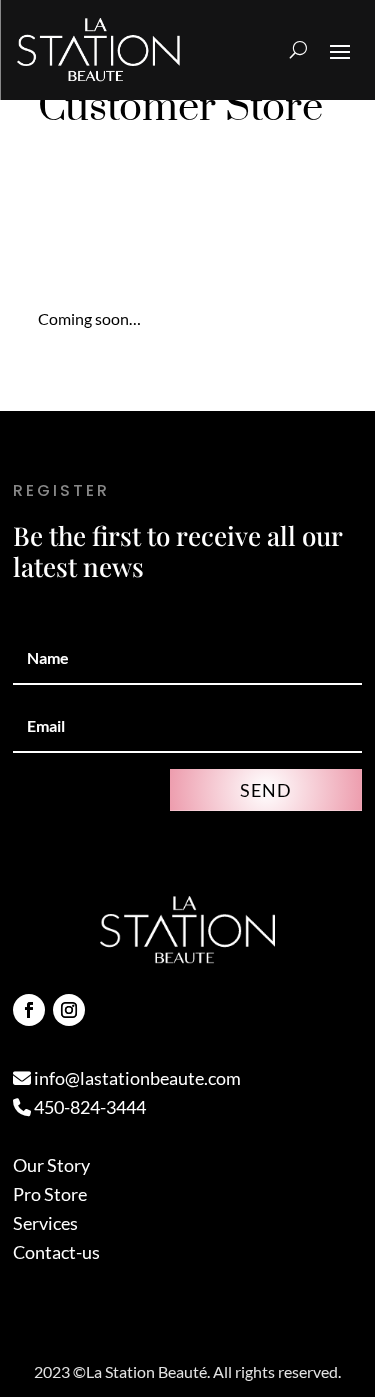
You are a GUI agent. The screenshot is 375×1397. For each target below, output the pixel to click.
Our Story (51, 1165)
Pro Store (50, 1194)
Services (45, 1223)
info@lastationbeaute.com (136, 1078)
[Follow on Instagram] (69, 1010)
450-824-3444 (88, 1107)
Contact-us (56, 1252)
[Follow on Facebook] (29, 1010)
